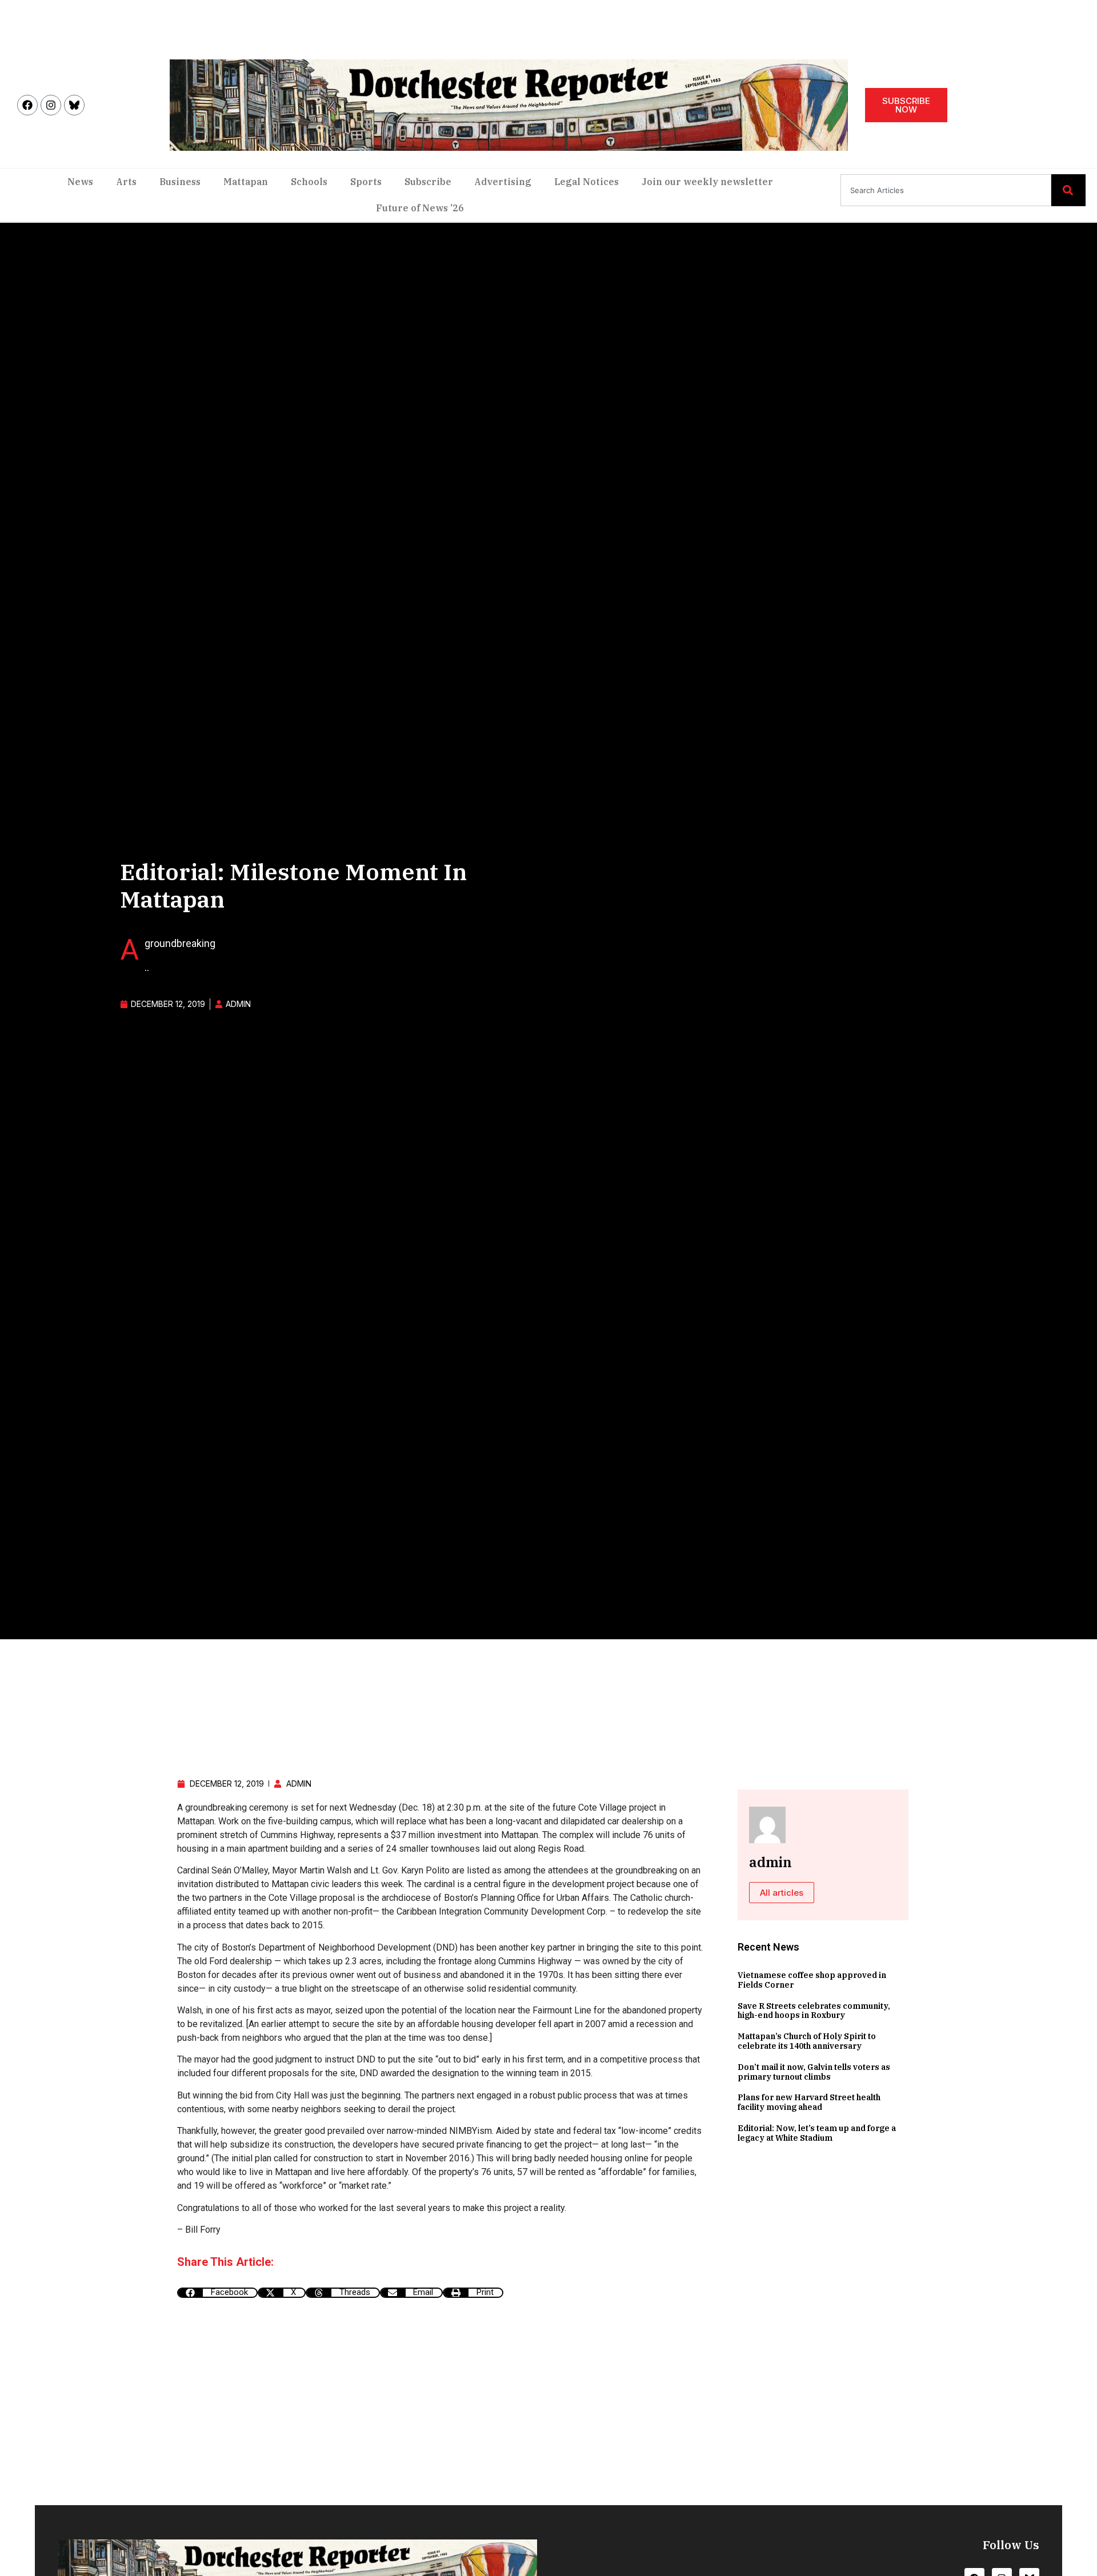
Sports (366, 182)
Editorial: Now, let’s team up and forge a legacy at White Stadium (817, 2133)
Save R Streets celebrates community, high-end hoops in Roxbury (814, 2011)
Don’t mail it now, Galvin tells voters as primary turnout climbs (814, 2072)
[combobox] (946, 190)
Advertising (503, 182)
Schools (309, 182)
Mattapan (246, 182)
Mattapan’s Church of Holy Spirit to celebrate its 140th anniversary (807, 2041)
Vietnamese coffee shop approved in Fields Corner (812, 1980)
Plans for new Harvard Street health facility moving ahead (809, 2102)
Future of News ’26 (420, 208)
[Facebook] (27, 105)
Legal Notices (586, 182)
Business (180, 182)
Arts (126, 182)
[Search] (1068, 190)
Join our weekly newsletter (707, 182)
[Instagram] (51, 105)
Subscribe (428, 182)
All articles (782, 1893)
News (80, 182)
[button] (217, 2293)
